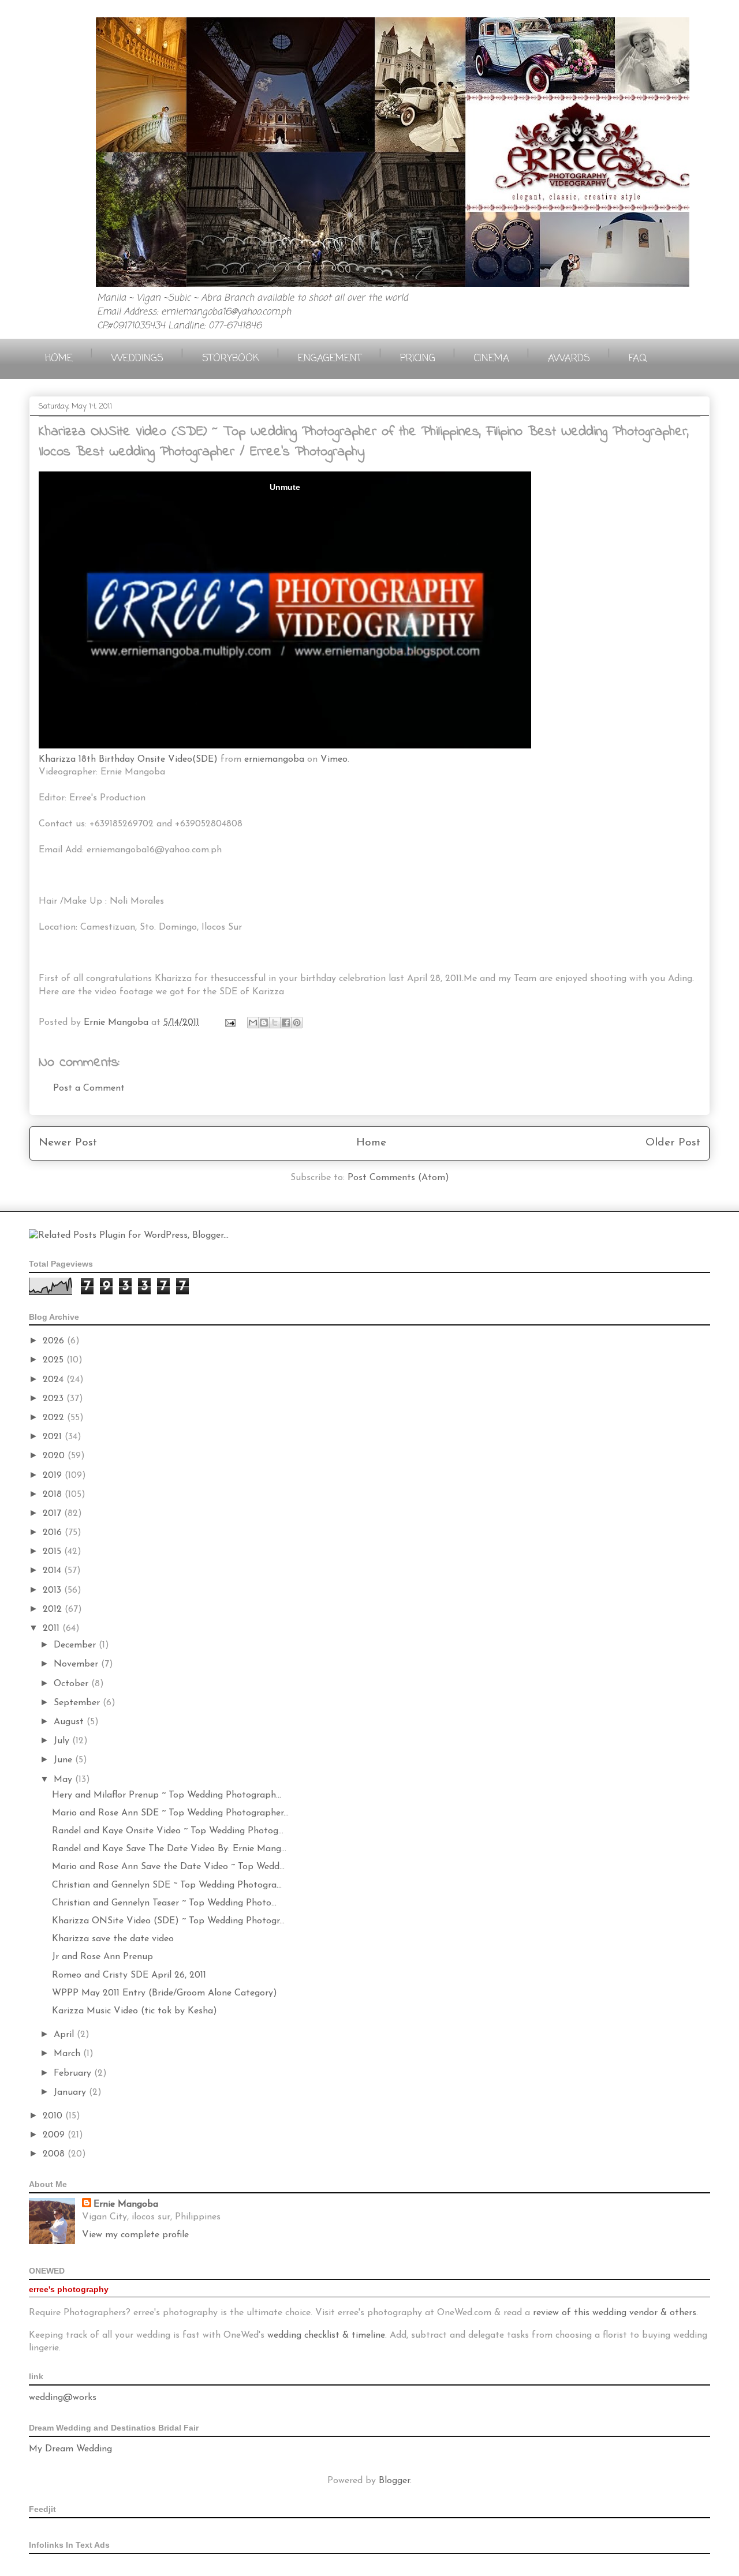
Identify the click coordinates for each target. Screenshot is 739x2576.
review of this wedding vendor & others (615, 2313)
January (71, 2092)
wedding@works (63, 2398)
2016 (54, 1533)
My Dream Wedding (70, 2449)
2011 (53, 1628)
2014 (53, 1571)
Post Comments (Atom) (398, 1178)
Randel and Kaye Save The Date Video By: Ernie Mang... (169, 1849)
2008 (55, 2154)
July (63, 1741)
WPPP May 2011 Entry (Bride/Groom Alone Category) (165, 1993)
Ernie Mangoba (126, 2204)
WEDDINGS (137, 359)
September (78, 1703)
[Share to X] (275, 1023)
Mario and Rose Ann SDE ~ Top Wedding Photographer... (170, 1813)
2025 (55, 1360)
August (70, 1722)
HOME (59, 359)
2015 (53, 1552)
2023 (55, 1399)
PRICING (418, 359)
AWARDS (569, 359)
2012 (54, 1609)
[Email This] (253, 1023)
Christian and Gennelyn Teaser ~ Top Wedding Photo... (164, 1903)
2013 (53, 1590)
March (68, 2054)
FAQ (638, 359)
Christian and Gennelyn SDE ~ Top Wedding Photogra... (167, 1885)
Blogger (394, 2481)
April (65, 2035)
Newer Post (68, 1143)
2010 (54, 2116)
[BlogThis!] (264, 1023)
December (76, 1645)
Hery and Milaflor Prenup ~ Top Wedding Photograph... (167, 1795)
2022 (55, 1418)
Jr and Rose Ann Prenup (102, 1957)
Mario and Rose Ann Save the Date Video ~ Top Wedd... (168, 1867)
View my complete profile (135, 2235)
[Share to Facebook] (286, 1023)
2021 (54, 1437)
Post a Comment (89, 1088)
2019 (54, 1476)
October (72, 1684)
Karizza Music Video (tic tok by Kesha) (135, 2011)
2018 (54, 1495)
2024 (55, 1380)
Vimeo (334, 759)
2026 (55, 1341)
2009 (55, 2135)
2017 (53, 1514)
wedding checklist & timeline (326, 2335)
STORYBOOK (231, 359)
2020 (55, 1456)
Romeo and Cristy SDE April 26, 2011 (129, 1975)
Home (371, 1143)
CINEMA (492, 359)
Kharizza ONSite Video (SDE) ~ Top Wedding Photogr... (168, 1921)
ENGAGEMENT (330, 359)
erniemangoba (274, 759)
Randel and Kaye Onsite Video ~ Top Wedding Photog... (168, 1831)
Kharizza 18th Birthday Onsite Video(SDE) (128, 759)
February (74, 2073)
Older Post (673, 1143)
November (77, 1664)
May (64, 1780)
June (64, 1760)
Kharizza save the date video (113, 1939)
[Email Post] (229, 1023)
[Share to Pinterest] (297, 1023)
